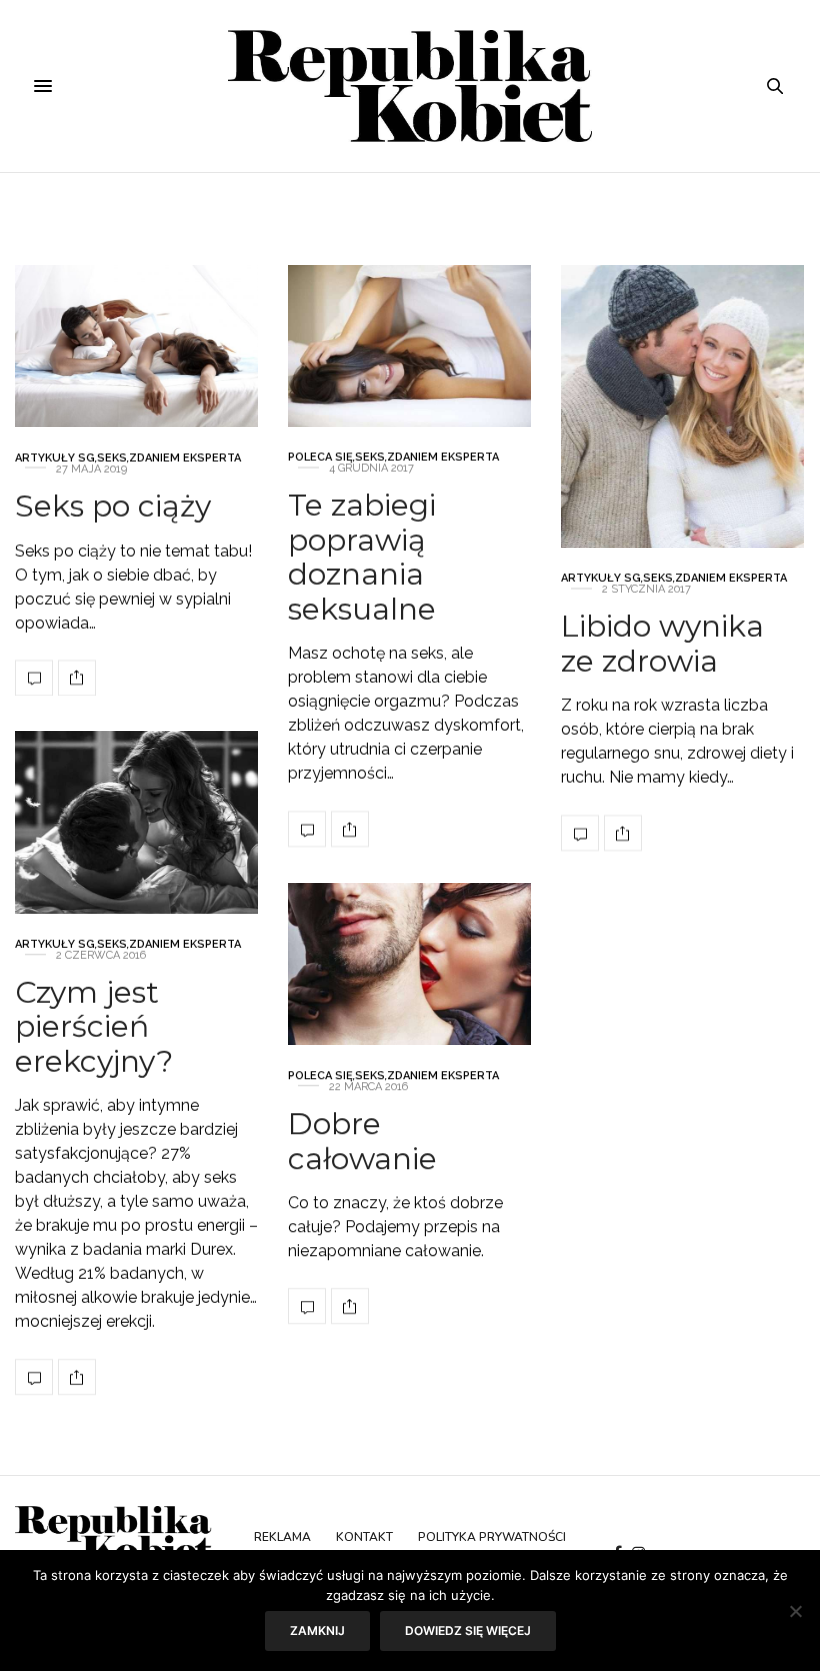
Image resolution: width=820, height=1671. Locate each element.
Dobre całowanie (362, 1141)
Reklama (282, 1537)
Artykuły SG (55, 457)
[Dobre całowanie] (409, 964)
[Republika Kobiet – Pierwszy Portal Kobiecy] (410, 86)
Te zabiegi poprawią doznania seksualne (362, 557)
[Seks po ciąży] (136, 346)
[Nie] (795, 1611)
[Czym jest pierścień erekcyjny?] (136, 822)
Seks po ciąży (113, 505)
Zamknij (317, 1630)
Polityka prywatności (492, 1537)
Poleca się (320, 457)
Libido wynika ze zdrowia (662, 644)
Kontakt (364, 1537)
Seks (112, 457)
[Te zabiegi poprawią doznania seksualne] (409, 346)
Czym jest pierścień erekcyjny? (94, 1026)
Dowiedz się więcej (468, 1630)
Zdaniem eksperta (185, 457)
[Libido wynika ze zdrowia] (682, 406)
